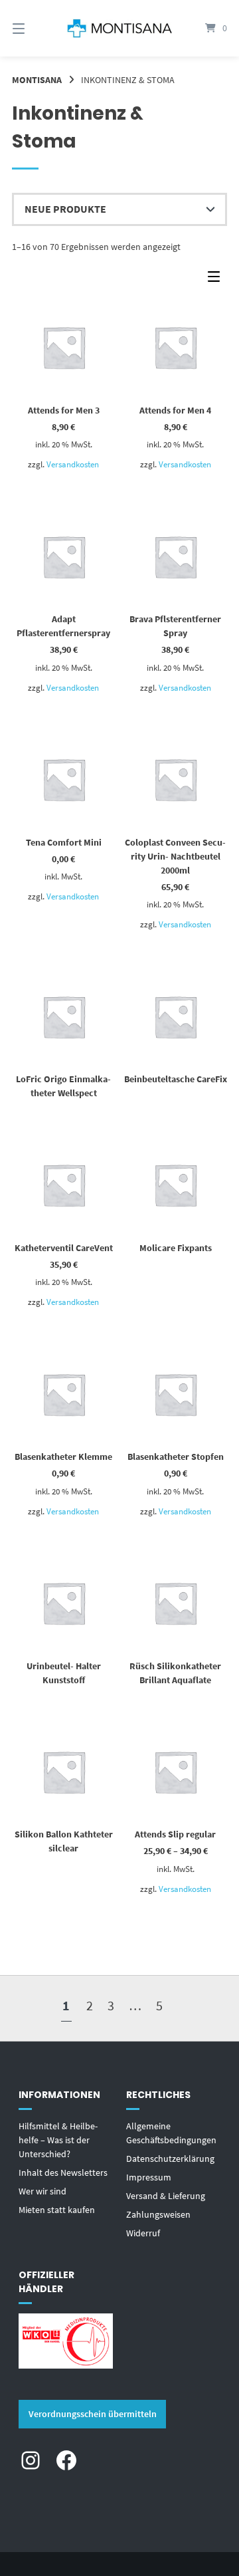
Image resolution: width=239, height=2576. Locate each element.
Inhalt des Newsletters (63, 2172)
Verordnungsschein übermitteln (93, 2414)
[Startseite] (119, 28)
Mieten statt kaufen (57, 2210)
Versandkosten (73, 464)
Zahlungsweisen (158, 2214)
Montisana (37, 80)
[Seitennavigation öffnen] (34, 28)
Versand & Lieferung (166, 2196)
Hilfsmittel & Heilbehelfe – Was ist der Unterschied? (58, 2140)
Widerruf (143, 2233)
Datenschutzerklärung (170, 2159)
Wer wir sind (42, 2191)
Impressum (149, 2177)
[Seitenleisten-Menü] (217, 280)
